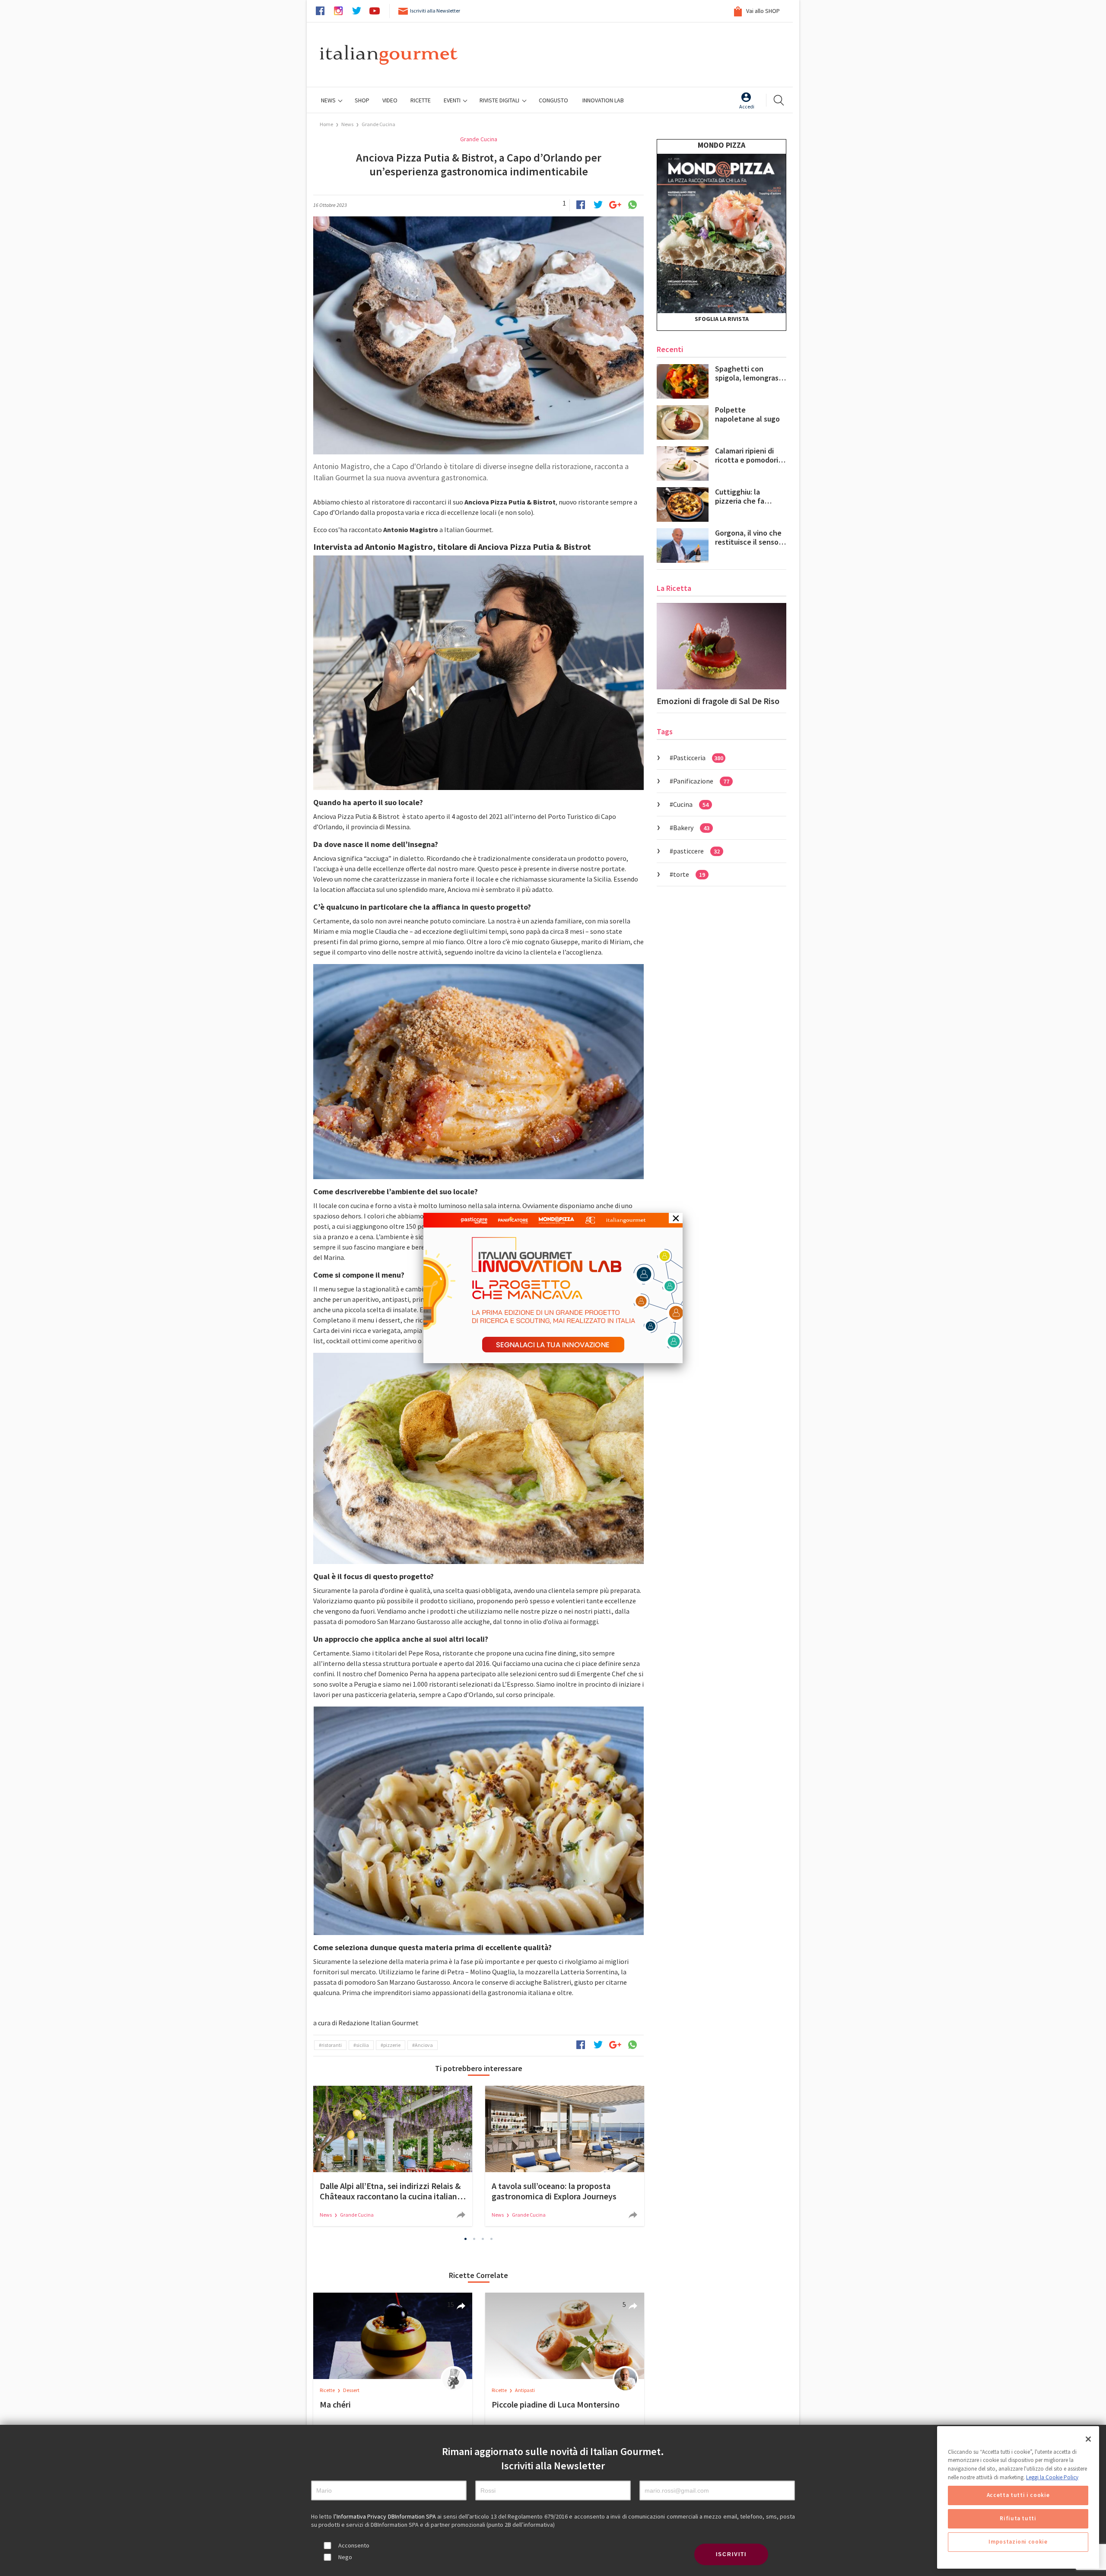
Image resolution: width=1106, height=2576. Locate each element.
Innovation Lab (603, 100)
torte (689, 874)
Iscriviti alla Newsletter (435, 11)
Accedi (747, 106)
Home (326, 124)
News (329, 100)
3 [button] (483, 2239)
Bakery (691, 828)
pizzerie (392, 2045)
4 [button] (492, 2239)
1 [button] (466, 2239)
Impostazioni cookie (1018, 2542)
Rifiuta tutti (1018, 2519)
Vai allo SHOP (762, 11)
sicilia (362, 2045)
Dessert (351, 2390)
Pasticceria (698, 758)
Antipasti (525, 2390)
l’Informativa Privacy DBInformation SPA (386, 2516)
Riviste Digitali (500, 100)
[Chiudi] (1088, 2439)
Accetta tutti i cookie (1018, 2495)
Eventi (453, 100)
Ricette (328, 2390)
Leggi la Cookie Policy (1052, 2477)
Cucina (691, 804)
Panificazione (701, 781)
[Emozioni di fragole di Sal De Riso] (721, 646)
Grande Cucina (378, 124)
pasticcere (696, 851)
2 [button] (474, 2239)
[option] (393, 2156)
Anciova (424, 2045)
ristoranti (332, 2045)
